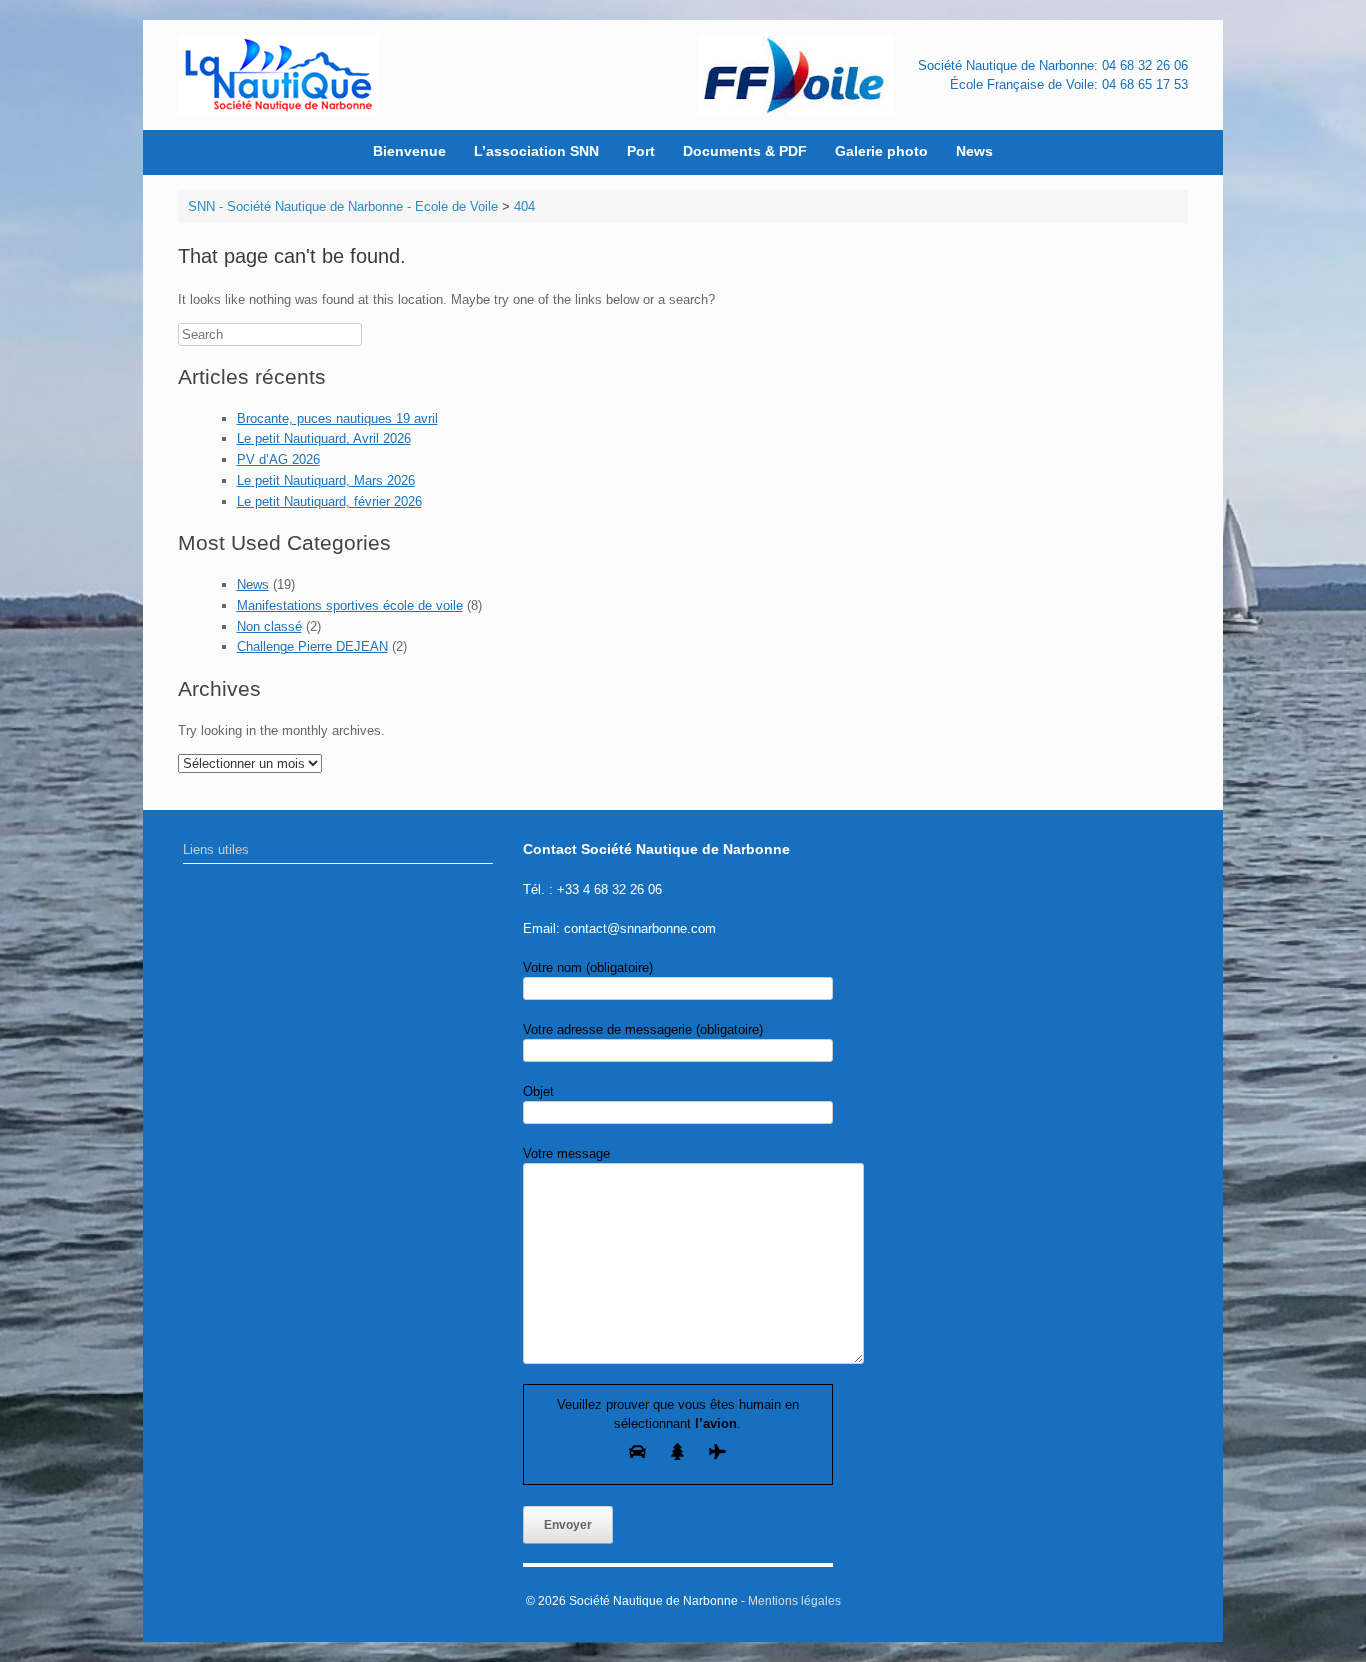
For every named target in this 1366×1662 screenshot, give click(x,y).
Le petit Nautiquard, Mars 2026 (326, 480)
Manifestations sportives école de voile (350, 605)
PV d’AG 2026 (278, 459)
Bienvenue (409, 151)
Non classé (269, 626)
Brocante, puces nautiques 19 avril (337, 418)
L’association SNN (536, 151)
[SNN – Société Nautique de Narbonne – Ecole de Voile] (278, 75)
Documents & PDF (745, 151)
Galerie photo (881, 151)
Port (641, 151)
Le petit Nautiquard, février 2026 (329, 501)
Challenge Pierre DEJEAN (312, 646)
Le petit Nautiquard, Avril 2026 (324, 438)
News (974, 151)
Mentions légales (794, 1601)
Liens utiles (216, 849)
